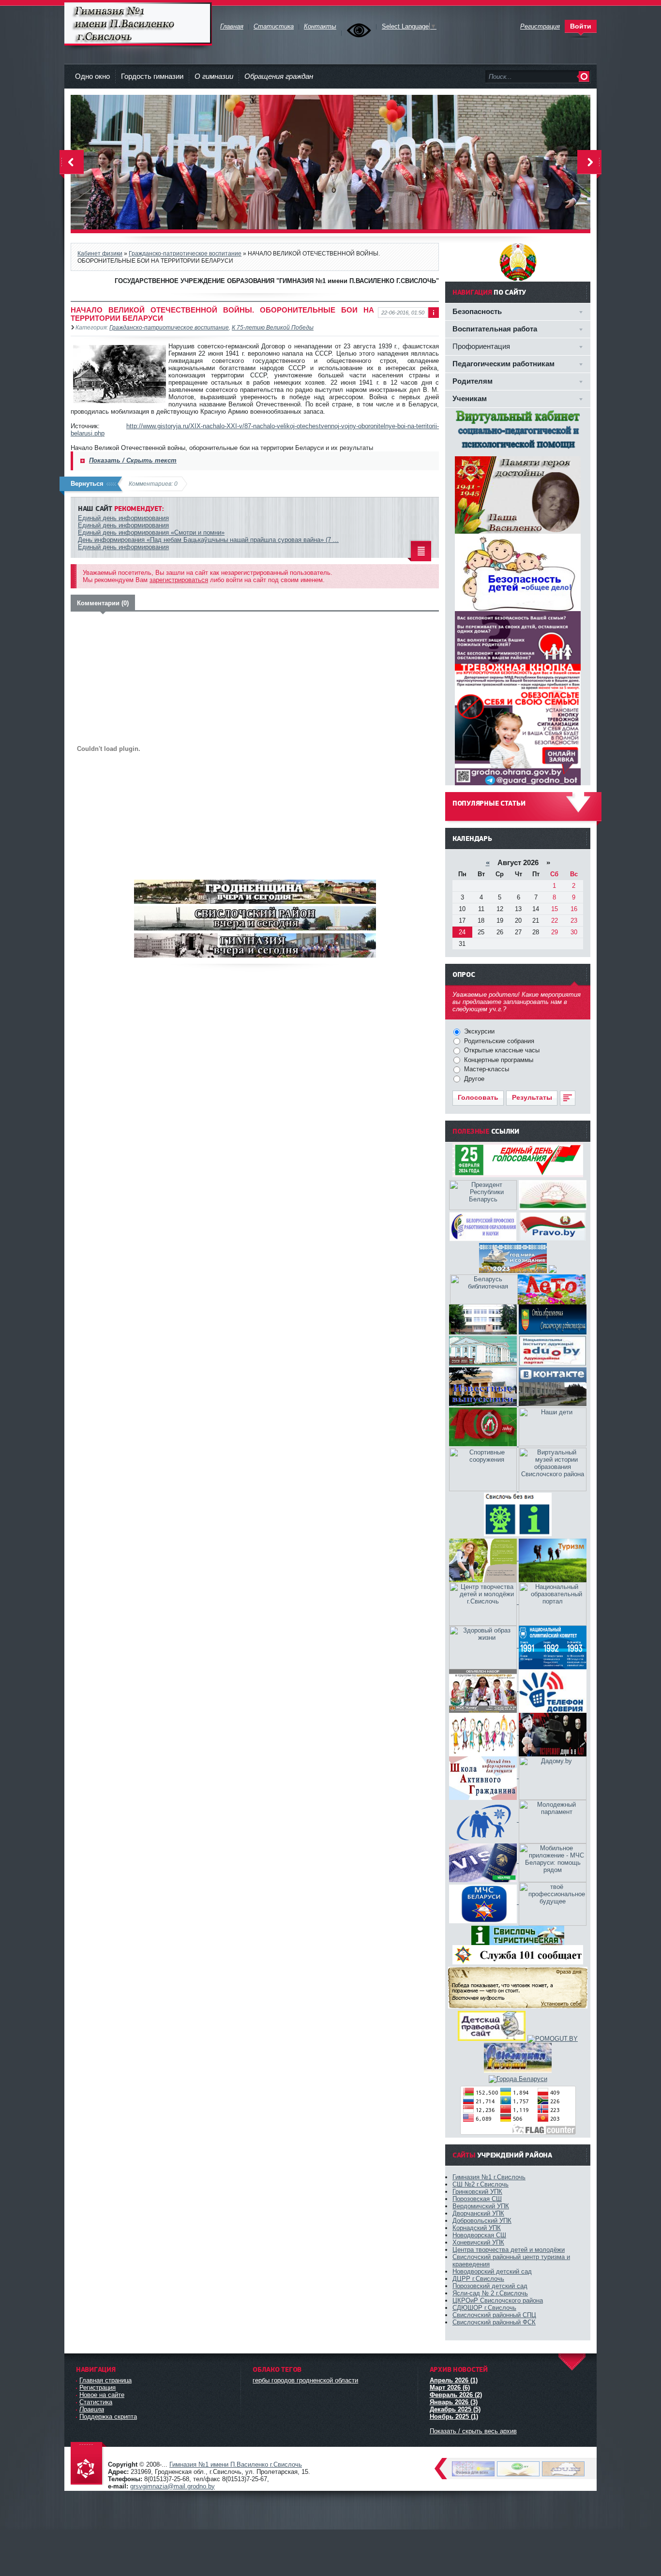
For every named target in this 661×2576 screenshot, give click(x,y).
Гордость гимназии (152, 76)
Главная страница (105, 2380)
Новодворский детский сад (492, 2271)
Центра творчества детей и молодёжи (509, 2250)
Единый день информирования (123, 518)
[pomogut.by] (553, 2039)
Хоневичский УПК (478, 2242)
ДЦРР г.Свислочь (478, 2279)
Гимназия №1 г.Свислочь (489, 2177)
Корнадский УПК (477, 2228)
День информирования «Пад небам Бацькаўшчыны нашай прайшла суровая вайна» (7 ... (208, 540)
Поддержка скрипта (108, 2417)
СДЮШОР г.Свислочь (484, 2308)
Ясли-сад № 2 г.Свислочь (490, 2293)
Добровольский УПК (482, 2221)
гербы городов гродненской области (305, 2380)
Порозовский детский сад (490, 2286)
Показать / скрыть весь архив (473, 2431)
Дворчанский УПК (478, 2213)
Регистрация (98, 2388)
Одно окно (92, 76)
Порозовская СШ (477, 2199)
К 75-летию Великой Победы (273, 327)
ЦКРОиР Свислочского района (498, 2300)
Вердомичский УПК (481, 2206)
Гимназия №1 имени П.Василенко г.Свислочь (138, 24)
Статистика (96, 2402)
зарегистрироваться (179, 580)
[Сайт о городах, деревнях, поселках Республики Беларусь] (518, 2079)
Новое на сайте (102, 2395)
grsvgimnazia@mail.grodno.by (173, 2486)
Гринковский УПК (477, 2192)
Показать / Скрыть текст (133, 460)
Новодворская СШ (479, 2235)
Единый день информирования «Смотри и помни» (151, 532)
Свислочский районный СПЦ (494, 2315)
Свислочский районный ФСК (494, 2322)
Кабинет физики (100, 253)
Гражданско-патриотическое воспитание (185, 253)
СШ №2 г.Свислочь (481, 2184)
